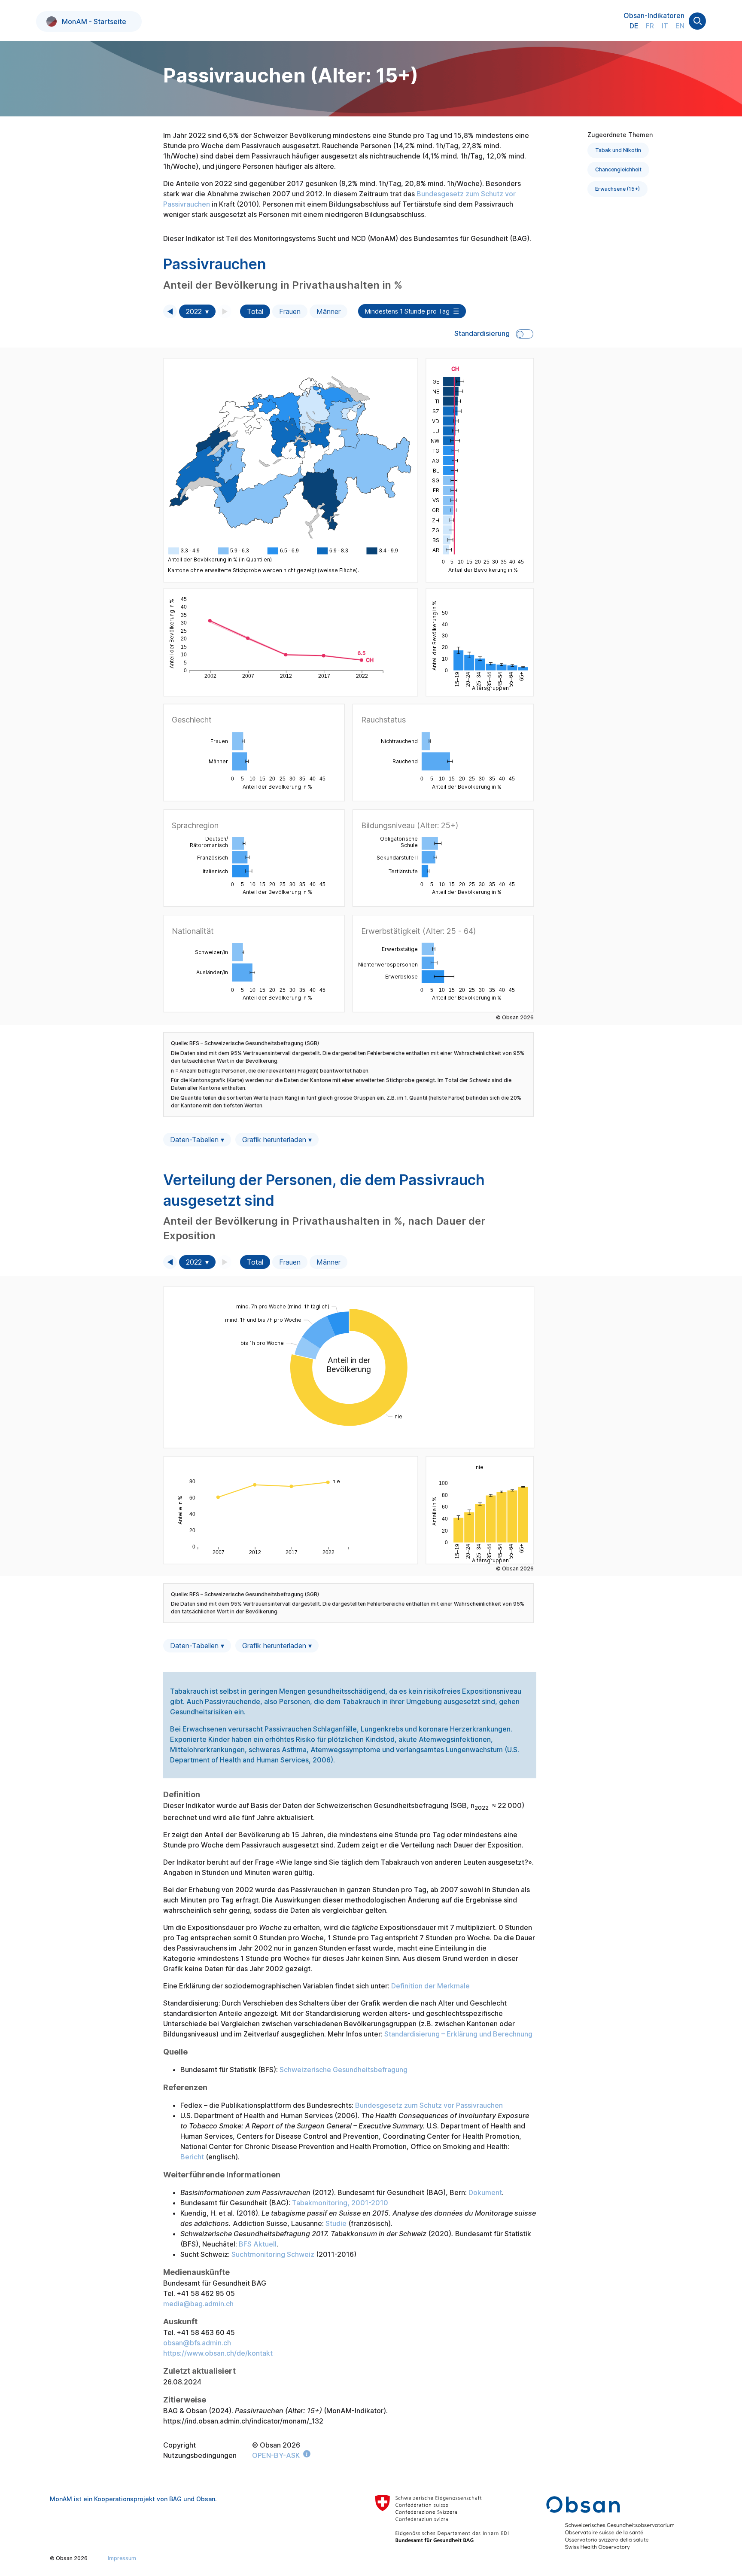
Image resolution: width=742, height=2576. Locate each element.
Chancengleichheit (618, 169)
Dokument (485, 2192)
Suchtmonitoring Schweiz (273, 2254)
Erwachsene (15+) (617, 189)
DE (634, 26)
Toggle (525, 334)
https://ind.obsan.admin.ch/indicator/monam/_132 (243, 2421)
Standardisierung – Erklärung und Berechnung (458, 2034)
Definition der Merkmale (430, 1986)
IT (665, 26)
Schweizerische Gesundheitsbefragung (344, 2070)
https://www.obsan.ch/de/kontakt (218, 2353)
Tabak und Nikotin (618, 150)
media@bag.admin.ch (198, 2304)
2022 (194, 311)
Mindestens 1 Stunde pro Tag (407, 311)
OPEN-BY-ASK (276, 2455)
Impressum (122, 2558)
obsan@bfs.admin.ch (197, 2343)
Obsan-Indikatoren (654, 15)
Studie (336, 2223)
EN (680, 26)
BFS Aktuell (258, 2244)
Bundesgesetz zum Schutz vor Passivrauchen (429, 2105)
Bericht (192, 2157)
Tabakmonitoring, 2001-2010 (340, 2203)
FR (650, 26)
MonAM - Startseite (94, 21)
